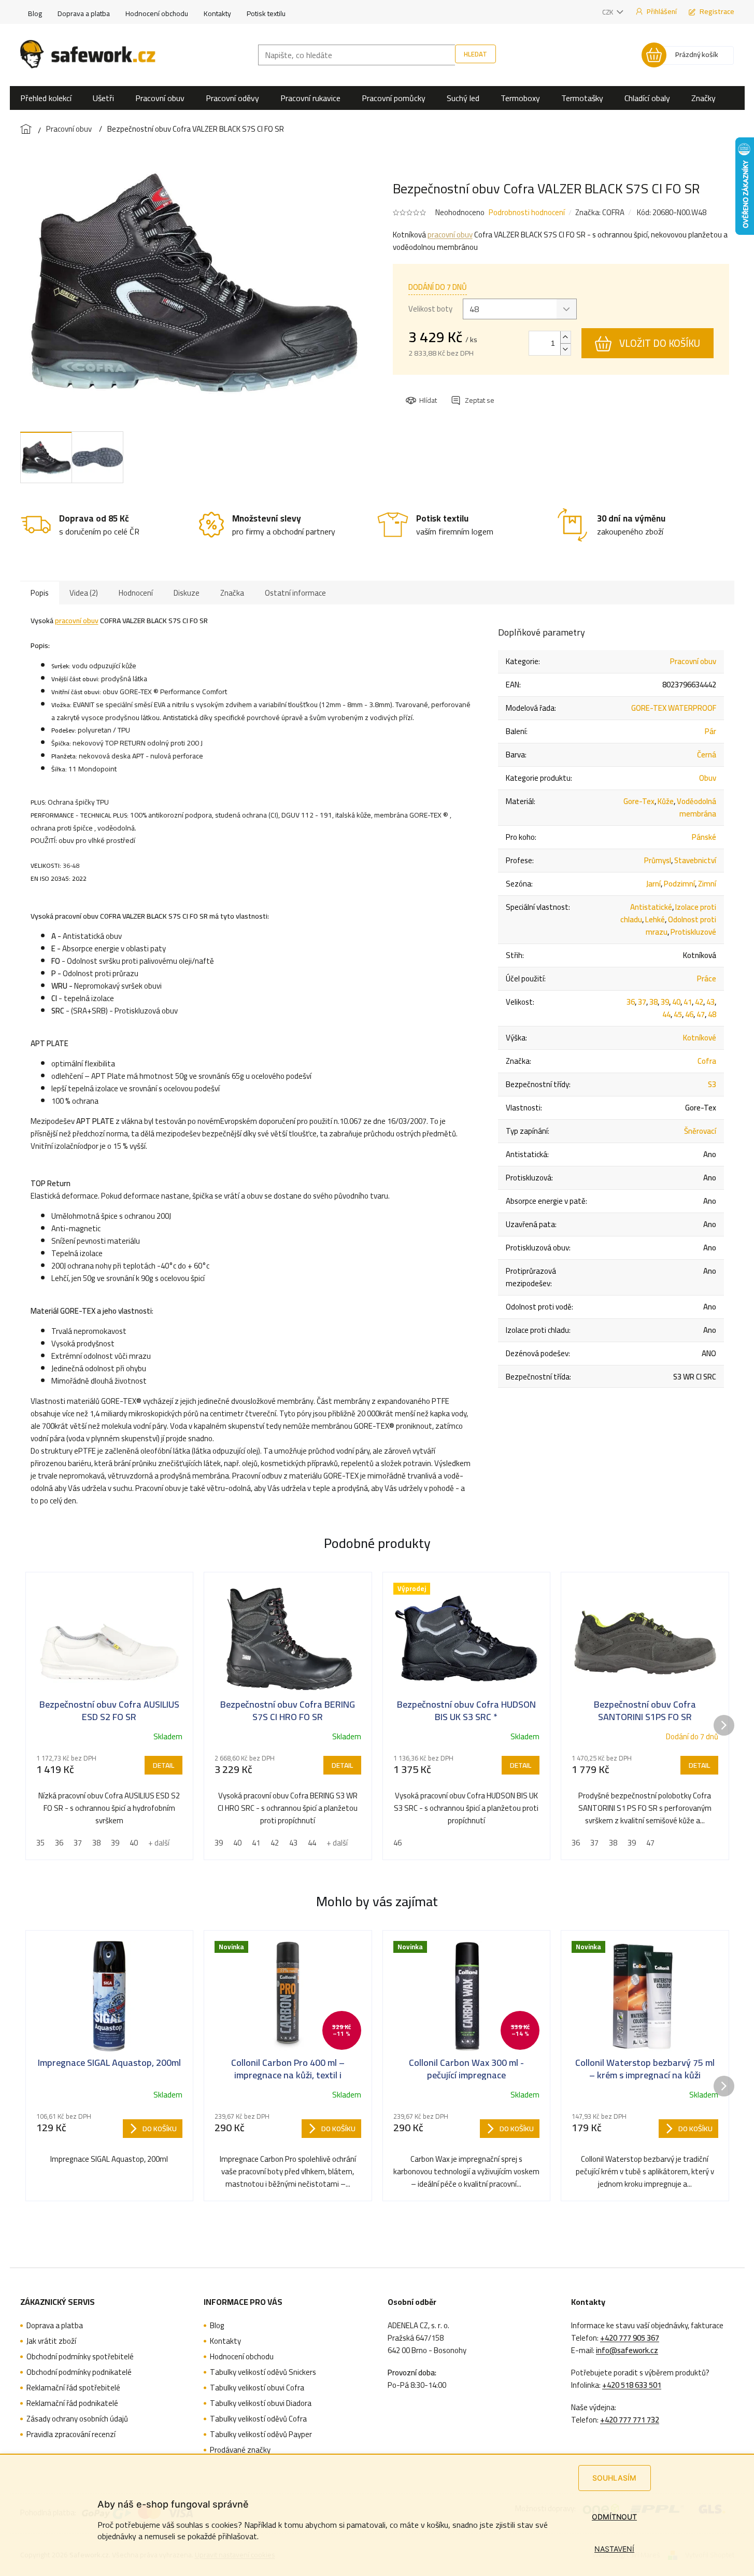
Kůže (666, 801)
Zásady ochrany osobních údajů (77, 2419)
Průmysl (658, 860)
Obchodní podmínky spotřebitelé (80, 2357)
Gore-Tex (639, 801)
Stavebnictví (695, 860)
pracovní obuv (450, 235)
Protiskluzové (693, 932)
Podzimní (679, 884)
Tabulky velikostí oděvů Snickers (263, 2372)
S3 (712, 1084)
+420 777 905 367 (630, 2338)
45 (678, 1014)
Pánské (704, 837)
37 (642, 1002)
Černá (707, 755)
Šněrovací (700, 1131)
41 (688, 1002)
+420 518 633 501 (632, 2385)
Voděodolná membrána (696, 807)
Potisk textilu (266, 13)
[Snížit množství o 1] (565, 349)
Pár (710, 731)
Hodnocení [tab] (136, 593)
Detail (163, 1765)
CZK (608, 12)
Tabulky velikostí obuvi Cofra (257, 2388)
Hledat (475, 54)
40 (676, 1002)
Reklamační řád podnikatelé (72, 2403)
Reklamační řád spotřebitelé (73, 2388)
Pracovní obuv (693, 661)
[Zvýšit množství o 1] (565, 337)
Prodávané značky (240, 2450)
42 (699, 1002)
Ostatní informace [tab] (295, 593)
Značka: (600, 212)
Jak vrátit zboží (51, 2341)
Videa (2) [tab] (84, 593)
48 (712, 1014)
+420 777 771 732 (630, 2420)
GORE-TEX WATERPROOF (674, 708)
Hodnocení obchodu (157, 13)
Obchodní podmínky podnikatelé (79, 2372)
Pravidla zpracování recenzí (71, 2434)
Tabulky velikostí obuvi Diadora (261, 2403)
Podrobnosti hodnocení (527, 212)
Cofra (707, 1061)
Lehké (655, 919)
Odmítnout (614, 2517)
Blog (35, 13)
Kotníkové (700, 1038)
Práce (707, 979)
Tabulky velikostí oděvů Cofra (258, 2419)
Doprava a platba (84, 13)
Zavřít (462, 391)
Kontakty (217, 13)
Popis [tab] (40, 593)
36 (631, 1002)
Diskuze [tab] (187, 593)
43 (710, 1002)
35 (40, 1843)
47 (701, 1014)
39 (665, 1002)
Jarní (653, 884)
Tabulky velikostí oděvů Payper (261, 2434)
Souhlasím (614, 2478)
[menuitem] (46, 98)
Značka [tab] (232, 593)
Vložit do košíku (660, 343)
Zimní (707, 884)
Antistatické (651, 907)
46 (689, 1014)
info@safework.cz (627, 2350)
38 (653, 1002)
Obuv (708, 778)
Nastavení (614, 2549)
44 (666, 1014)
